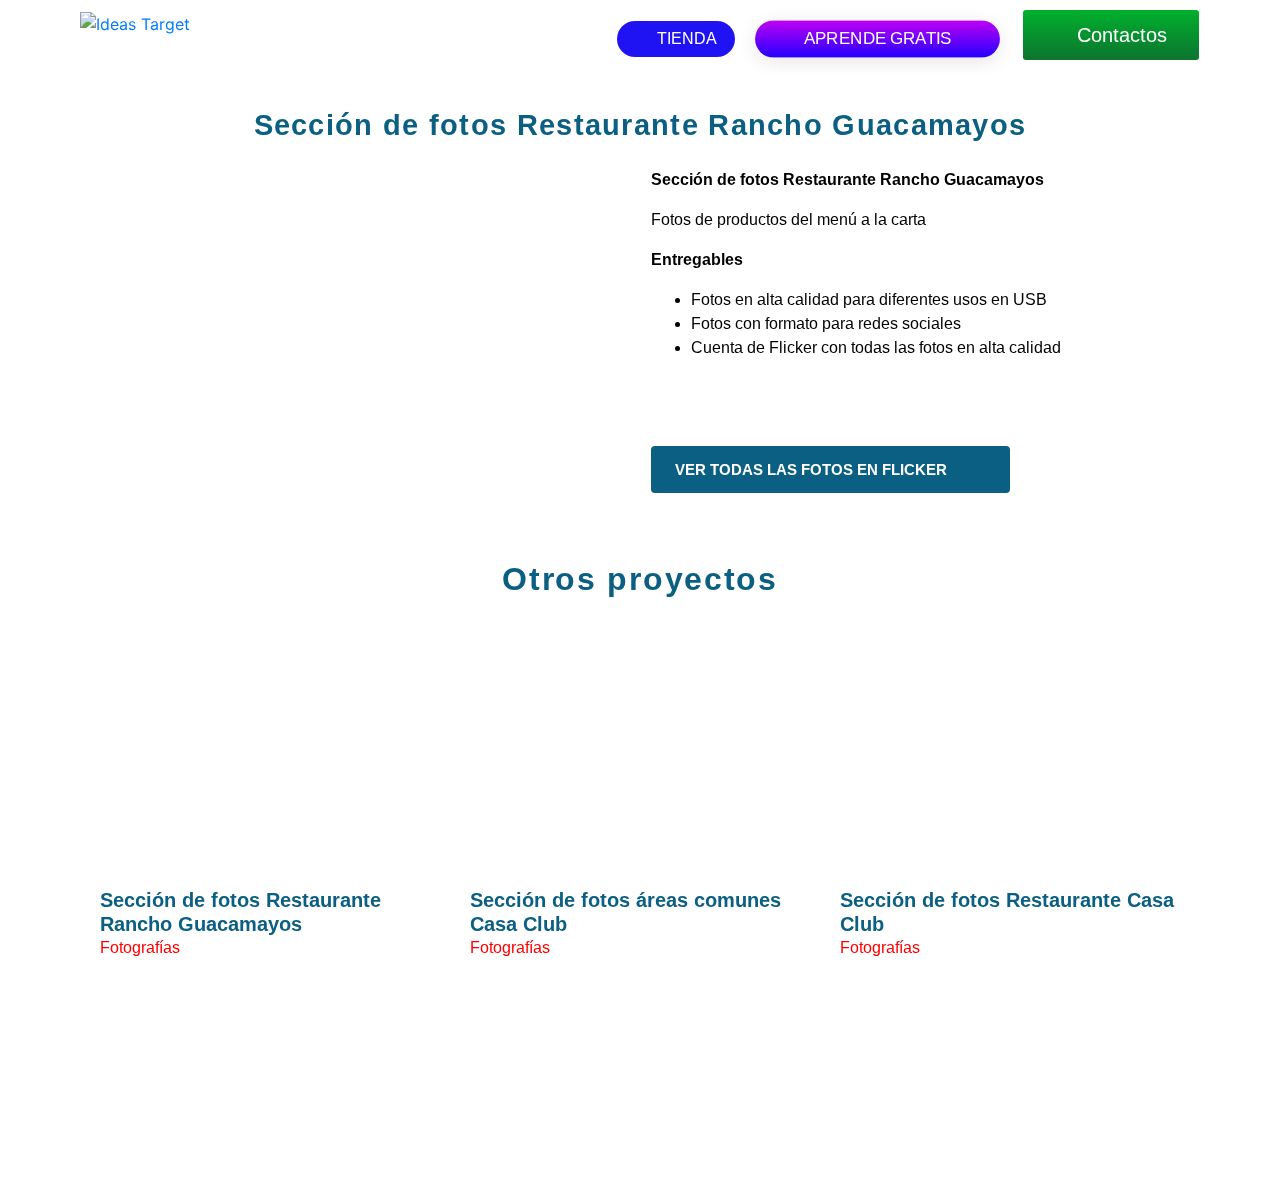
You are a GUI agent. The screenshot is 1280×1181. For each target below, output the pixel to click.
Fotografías (140, 947)
